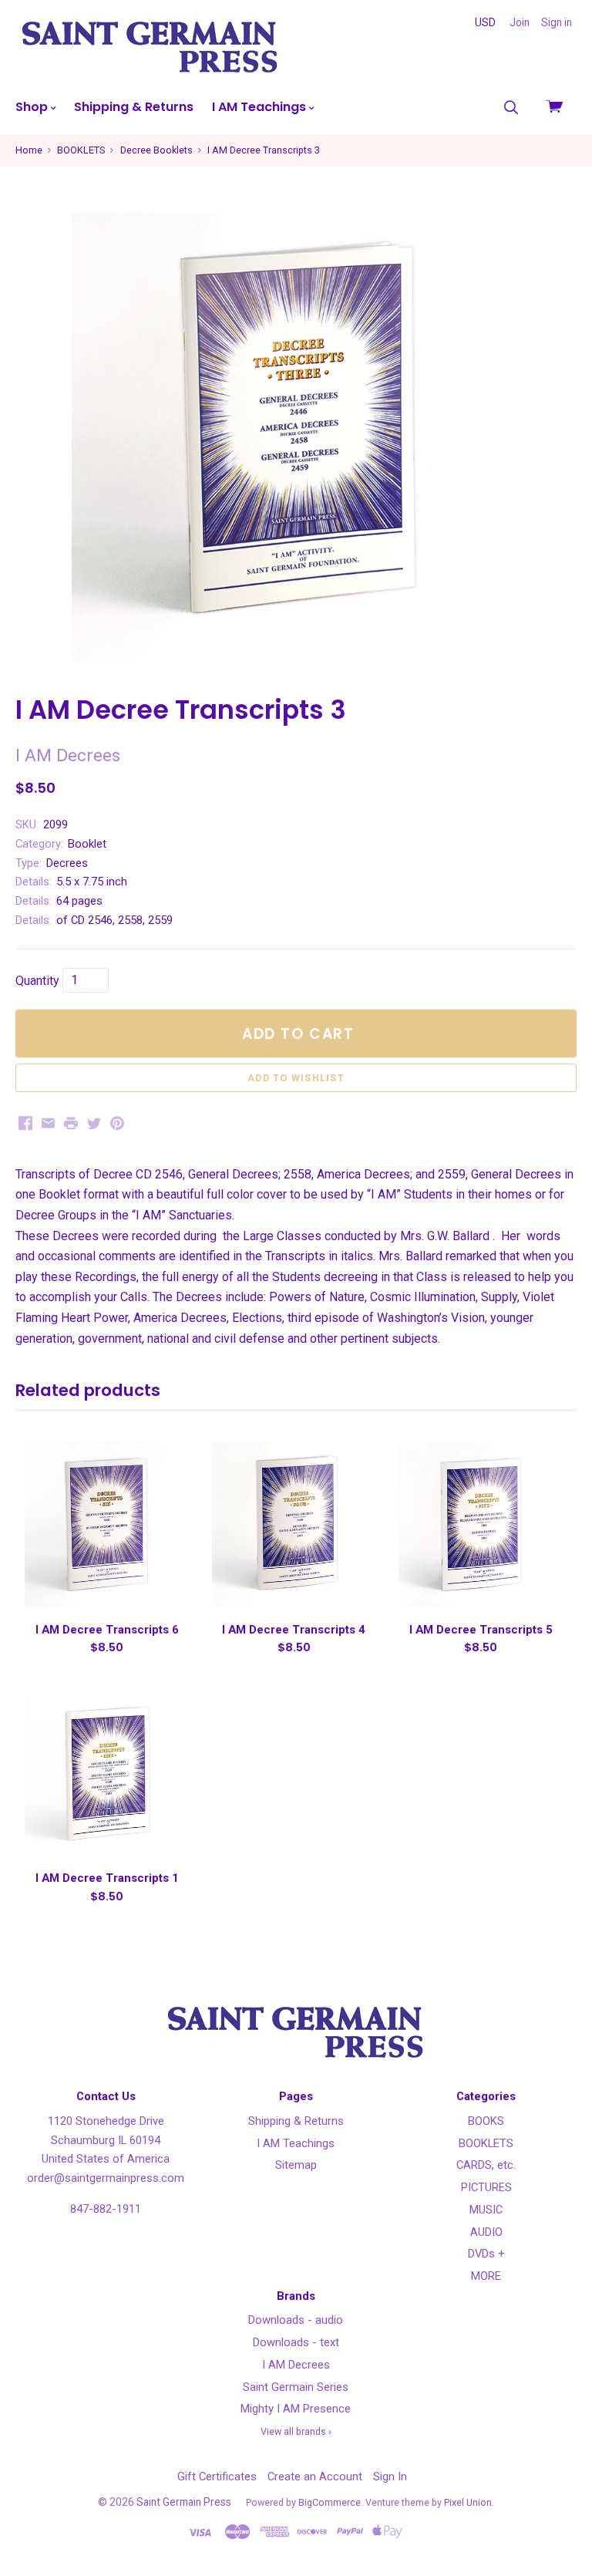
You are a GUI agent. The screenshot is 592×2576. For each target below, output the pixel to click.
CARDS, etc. (486, 2165)
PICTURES (486, 2187)
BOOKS (486, 2121)
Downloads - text (296, 2342)
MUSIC (486, 2210)
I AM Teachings (261, 107)
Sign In (390, 2477)
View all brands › (296, 2431)
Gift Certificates (217, 2477)
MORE (486, 2276)
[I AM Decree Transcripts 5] (481, 1524)
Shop (33, 107)
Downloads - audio (296, 2320)
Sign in (557, 22)
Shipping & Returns (134, 107)
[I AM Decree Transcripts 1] (107, 1774)
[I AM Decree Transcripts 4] (294, 1524)
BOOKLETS (486, 2143)
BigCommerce (330, 2502)
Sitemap (296, 2165)
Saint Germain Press (184, 2502)
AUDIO (486, 2232)
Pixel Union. (469, 2502)
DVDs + (486, 2254)
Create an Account (315, 2477)
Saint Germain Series (296, 2387)
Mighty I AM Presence (296, 2409)
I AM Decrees (296, 2365)
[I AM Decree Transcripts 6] (107, 1524)
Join (520, 22)
